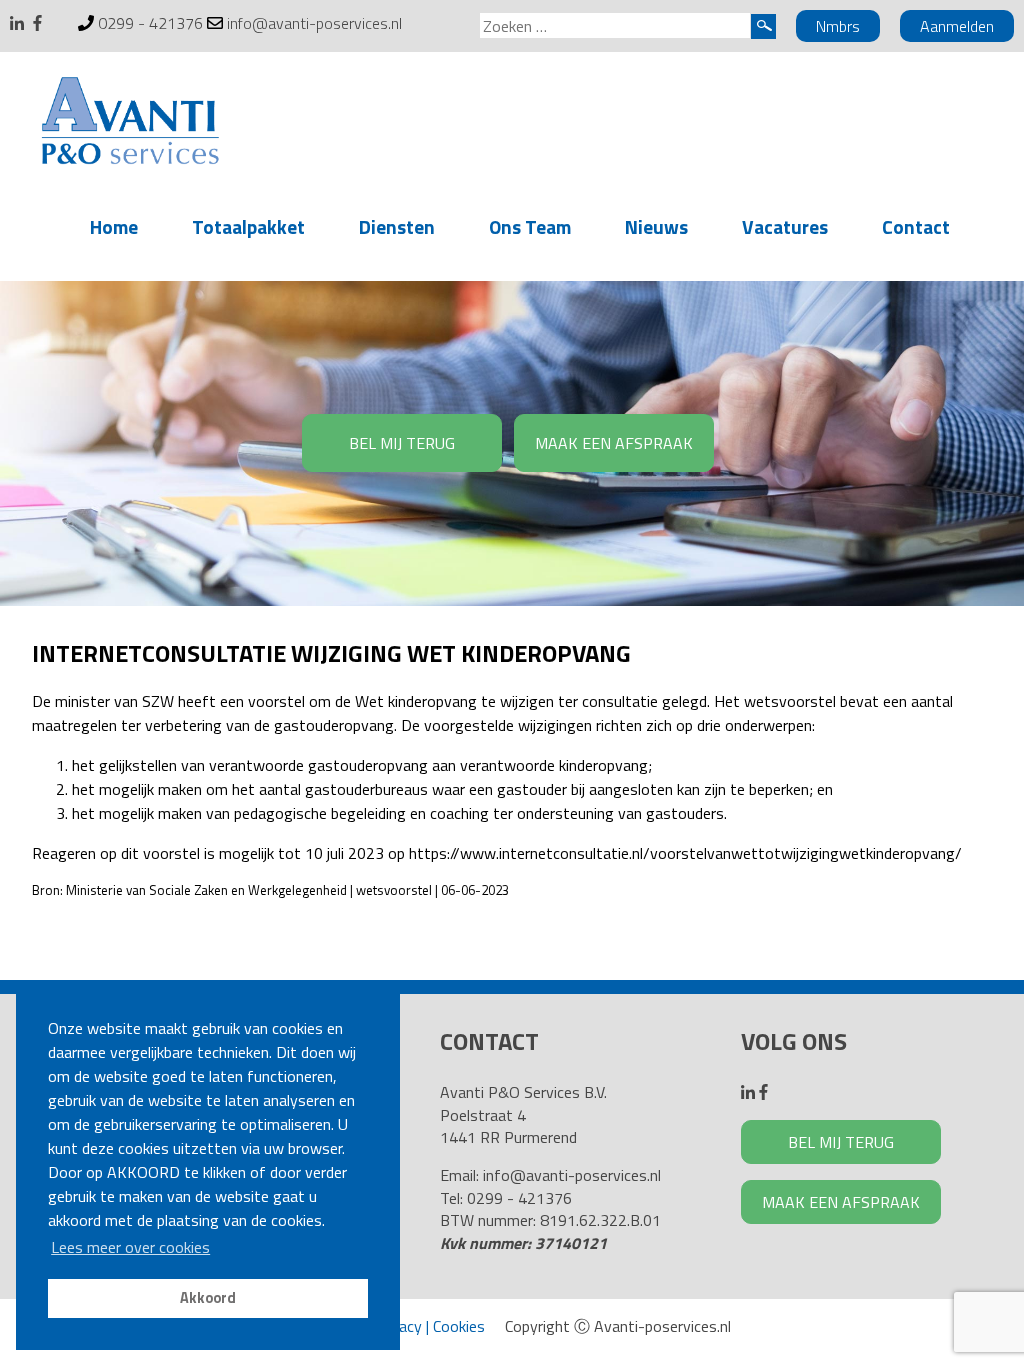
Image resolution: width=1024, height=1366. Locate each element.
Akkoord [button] (208, 1298)
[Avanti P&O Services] (130, 124)
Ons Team (530, 226)
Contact (916, 226)
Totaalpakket (248, 226)
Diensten (397, 226)
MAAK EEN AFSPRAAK (614, 443)
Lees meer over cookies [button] (130, 1247)
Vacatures (785, 226)
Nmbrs (838, 26)
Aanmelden (957, 26)
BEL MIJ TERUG (402, 443)
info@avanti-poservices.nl (314, 23)
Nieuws (656, 226)
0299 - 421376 (150, 23)
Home (114, 226)
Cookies (459, 1326)
